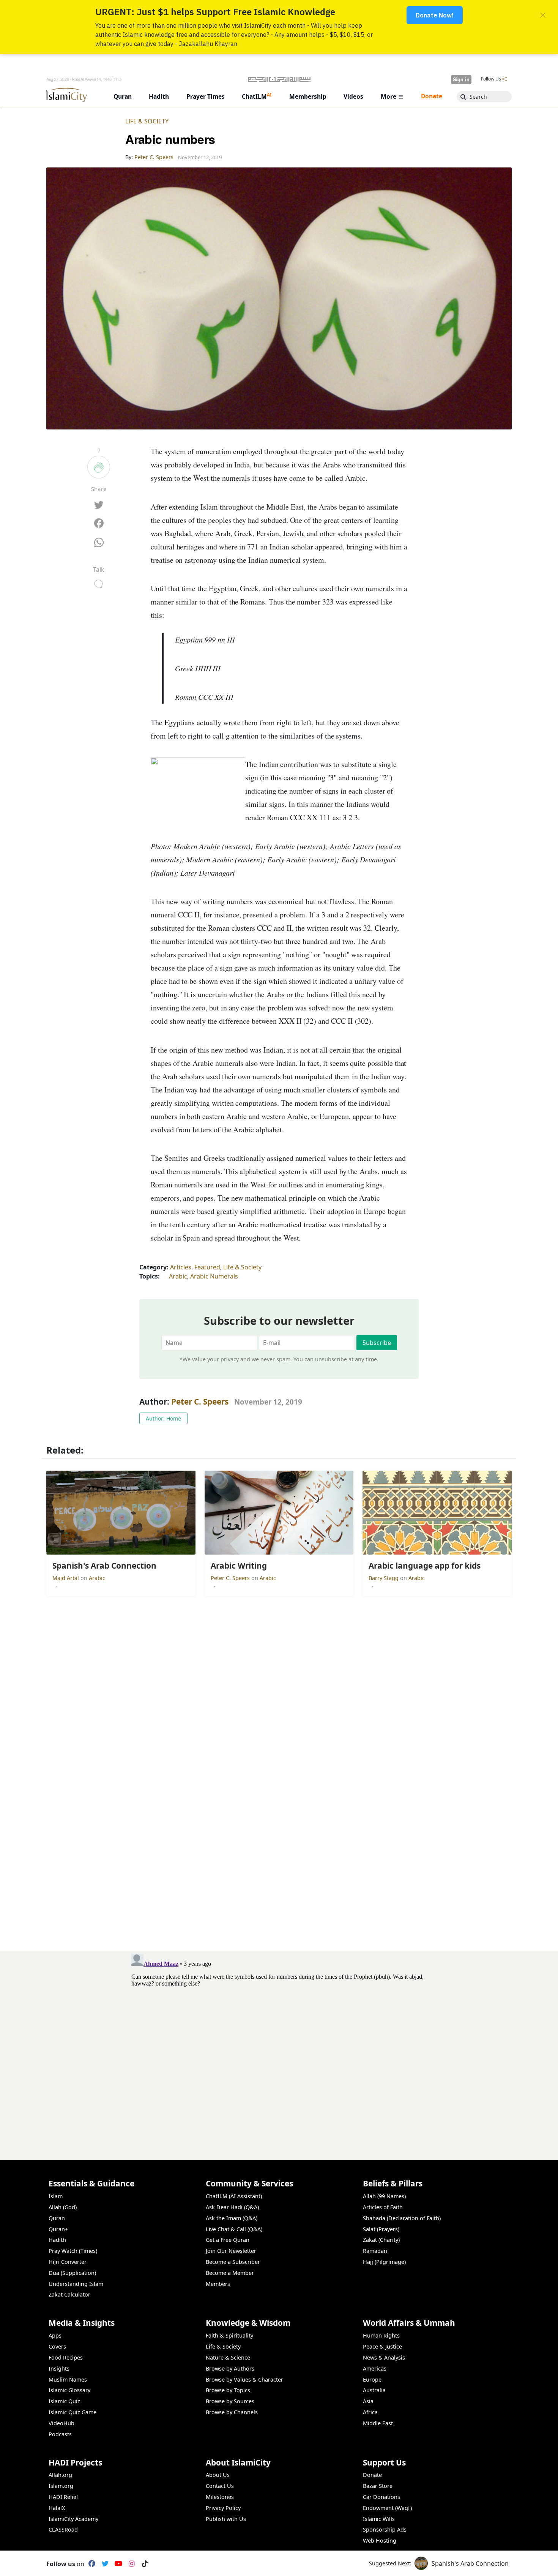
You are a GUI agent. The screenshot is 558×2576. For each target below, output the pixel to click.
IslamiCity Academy (73, 2519)
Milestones (220, 2497)
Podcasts (60, 2434)
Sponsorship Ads (385, 2529)
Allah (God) (63, 2207)
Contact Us (220, 2486)
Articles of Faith (383, 2207)
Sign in (461, 79)
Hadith (57, 2240)
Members (218, 2284)
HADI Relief (63, 2497)
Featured (207, 1267)
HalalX (57, 2508)
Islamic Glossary (69, 2390)
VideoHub (61, 2423)
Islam (56, 2196)
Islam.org (61, 2486)
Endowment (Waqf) (387, 2508)
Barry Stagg (384, 1578)
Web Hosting (380, 2540)
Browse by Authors (230, 2368)
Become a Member (230, 2273)
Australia (374, 2390)
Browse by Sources (230, 2401)
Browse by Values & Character (244, 2379)
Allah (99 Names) (384, 2196)
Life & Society (147, 121)
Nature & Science (228, 2357)
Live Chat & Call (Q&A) (234, 2229)
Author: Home (163, 1418)
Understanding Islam (76, 2284)
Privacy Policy (223, 2508)
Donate (372, 2475)
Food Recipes (66, 2357)
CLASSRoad (63, 2529)
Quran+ (58, 2229)
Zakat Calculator (69, 2294)
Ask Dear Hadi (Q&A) (232, 2207)
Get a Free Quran (228, 2240)
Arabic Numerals (214, 1276)
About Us (218, 2475)
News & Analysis (384, 2357)
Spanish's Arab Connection (470, 2563)
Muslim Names (68, 2379)
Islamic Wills (379, 2519)
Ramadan (375, 2251)
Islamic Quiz (64, 2401)
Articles (181, 1267)
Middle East (378, 2423)
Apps (55, 2335)
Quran (57, 2218)
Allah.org (60, 2475)
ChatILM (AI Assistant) (234, 2196)
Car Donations (381, 2497)
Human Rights (381, 2335)
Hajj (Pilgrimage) (384, 2262)
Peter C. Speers (200, 1402)
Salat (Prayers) (381, 2229)
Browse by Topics (228, 2390)
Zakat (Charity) (381, 2240)
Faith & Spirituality (229, 2335)
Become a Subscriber (233, 2262)
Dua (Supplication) (72, 2273)
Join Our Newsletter (231, 2251)
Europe (372, 2379)
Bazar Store (378, 2486)
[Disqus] (279, 2046)
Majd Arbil (66, 1578)
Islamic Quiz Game (73, 2412)
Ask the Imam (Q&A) (232, 2218)
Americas (375, 2368)
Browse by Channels (232, 2412)
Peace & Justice (382, 2346)
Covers (57, 2346)
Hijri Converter (68, 2262)
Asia (368, 2401)
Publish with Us (226, 2519)
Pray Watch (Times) (73, 2251)
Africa (370, 2412)
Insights (59, 2368)
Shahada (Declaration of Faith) (402, 2218)
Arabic (178, 1276)
